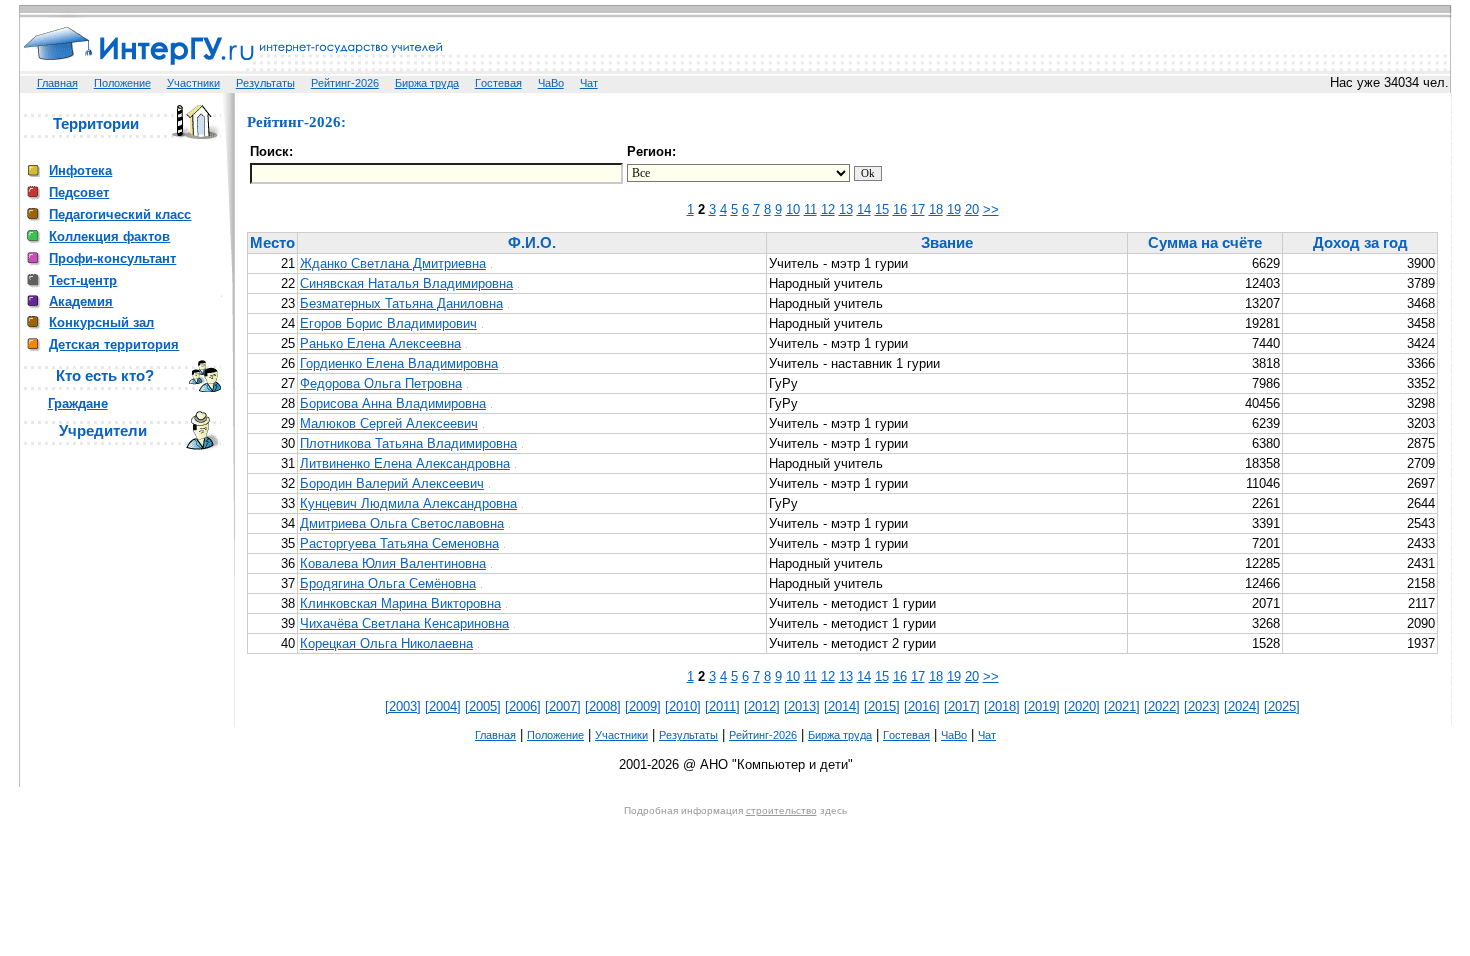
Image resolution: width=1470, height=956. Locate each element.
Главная (57, 83)
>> (991, 209)
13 (846, 209)
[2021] (1122, 706)
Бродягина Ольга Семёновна (388, 583)
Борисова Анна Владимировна (393, 403)
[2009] (643, 706)
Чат (589, 83)
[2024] (1242, 706)
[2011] (722, 706)
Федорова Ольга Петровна (381, 383)
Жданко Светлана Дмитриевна (393, 263)
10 (793, 209)
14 (864, 209)
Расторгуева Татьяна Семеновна (399, 543)
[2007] (563, 706)
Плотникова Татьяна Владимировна (408, 443)
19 (954, 209)
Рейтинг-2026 (345, 83)
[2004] (443, 706)
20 (972, 209)
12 (828, 209)
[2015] (882, 706)
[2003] (403, 706)
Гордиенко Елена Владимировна (399, 363)
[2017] (962, 706)
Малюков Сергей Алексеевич (389, 423)
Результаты (265, 83)
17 (918, 209)
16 (900, 209)
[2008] (603, 706)
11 (810, 209)
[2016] (922, 706)
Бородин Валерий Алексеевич (392, 483)
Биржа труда (427, 83)
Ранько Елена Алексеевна (380, 343)
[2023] (1202, 706)
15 (882, 209)
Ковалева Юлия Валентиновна (393, 563)
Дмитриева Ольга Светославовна (402, 523)
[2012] (762, 706)
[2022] (1162, 706)
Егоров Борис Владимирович (388, 323)
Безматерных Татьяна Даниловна (401, 303)
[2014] (842, 706)
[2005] (483, 706)
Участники (193, 83)
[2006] (523, 706)
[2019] (1042, 706)
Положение (122, 83)
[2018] (1002, 706)
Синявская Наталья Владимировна (406, 283)
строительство (781, 810)
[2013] (802, 706)
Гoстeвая (498, 83)
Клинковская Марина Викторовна (400, 603)
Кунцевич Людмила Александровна (408, 503)
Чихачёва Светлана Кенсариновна (404, 623)
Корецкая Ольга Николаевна (386, 643)
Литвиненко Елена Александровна (405, 463)
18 (936, 209)
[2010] (683, 706)
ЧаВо (551, 83)
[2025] (1282, 706)
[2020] (1082, 706)
